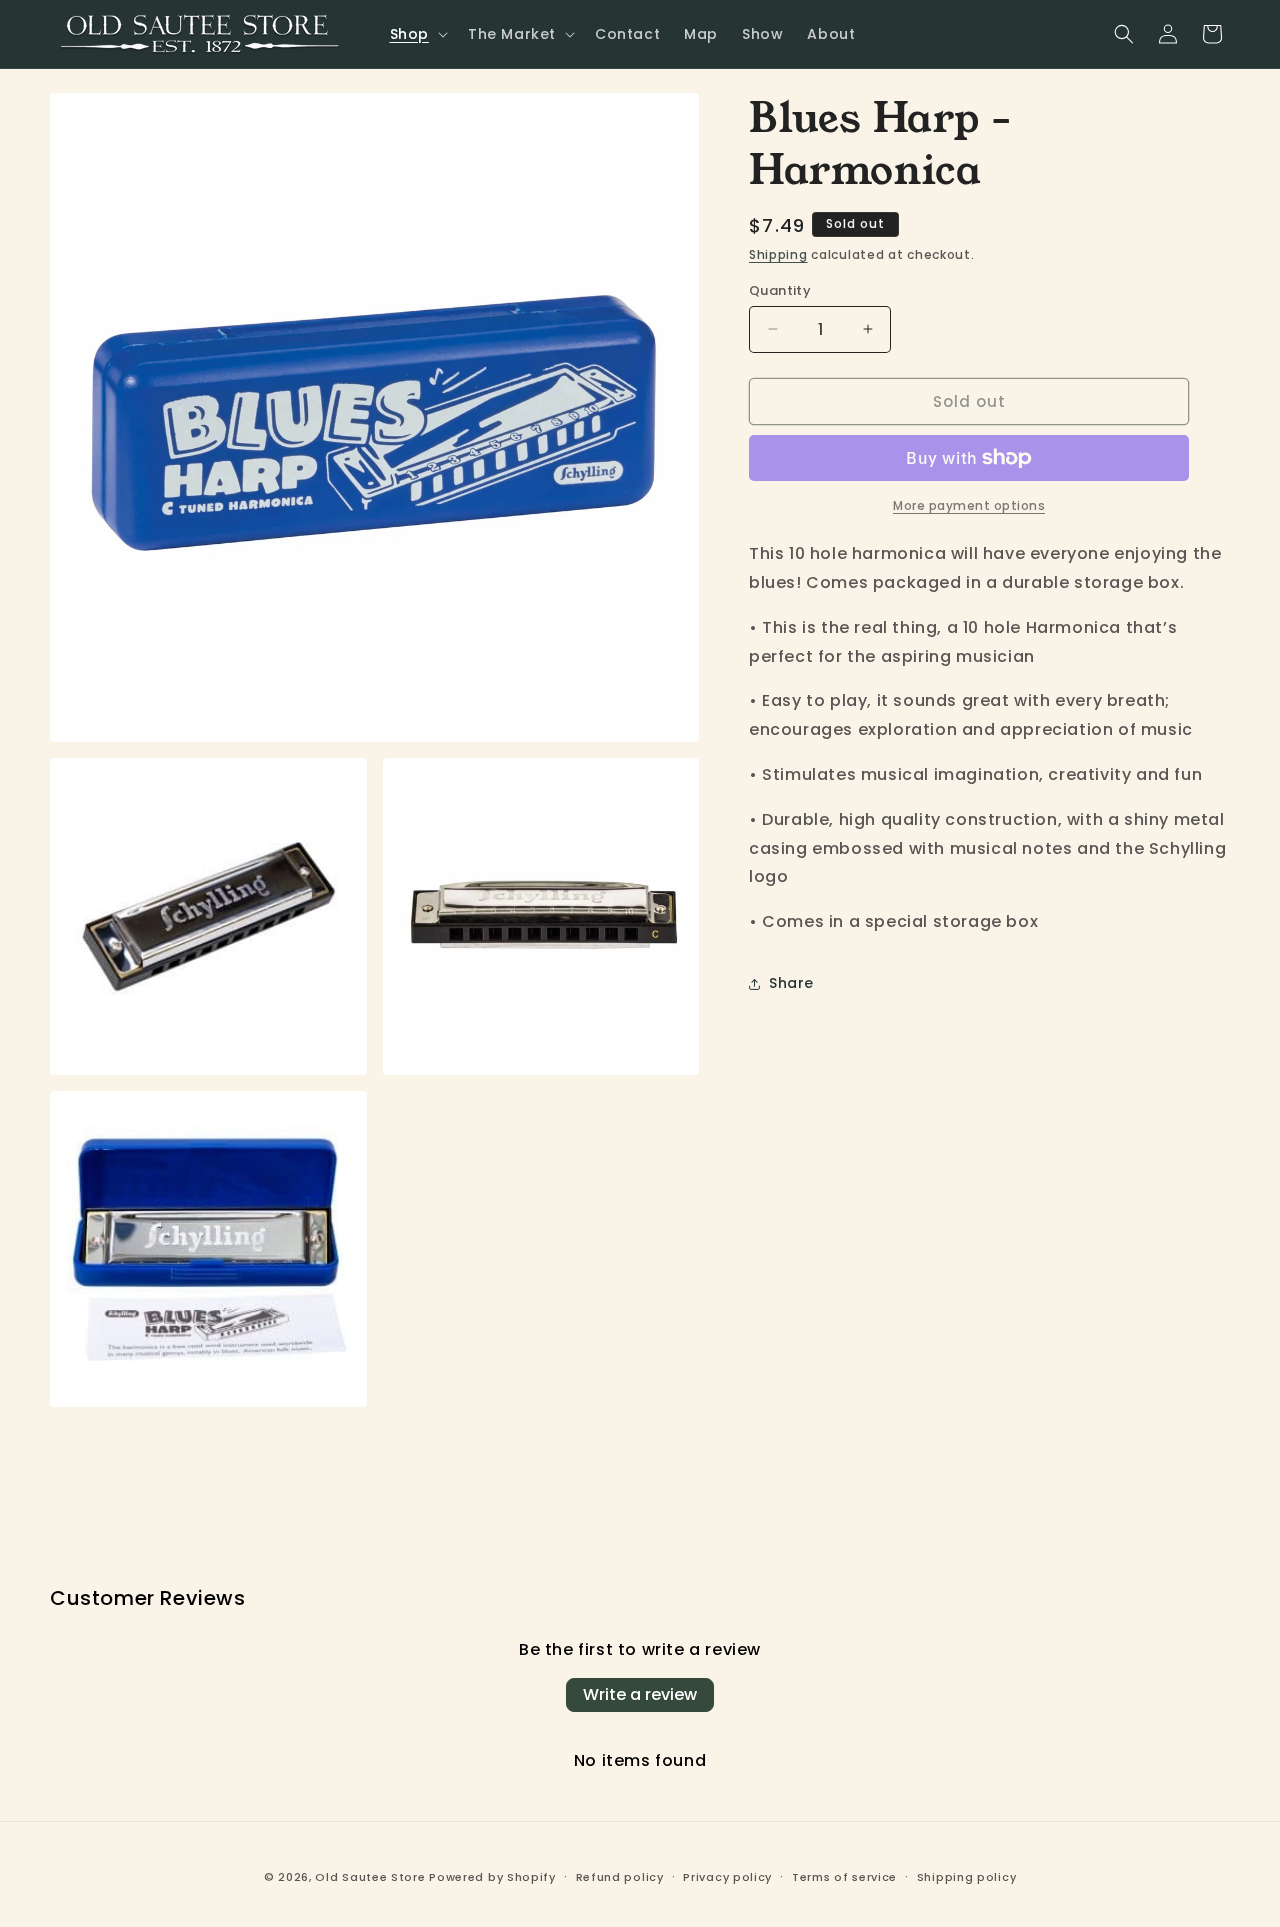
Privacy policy (727, 1877)
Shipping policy (967, 1877)
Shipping (778, 254)
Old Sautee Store (370, 1877)
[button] (417, 34)
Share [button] (791, 983)
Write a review (640, 1694)
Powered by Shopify (492, 1877)
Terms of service (844, 1877)
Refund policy (620, 1877)
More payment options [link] (969, 505)
